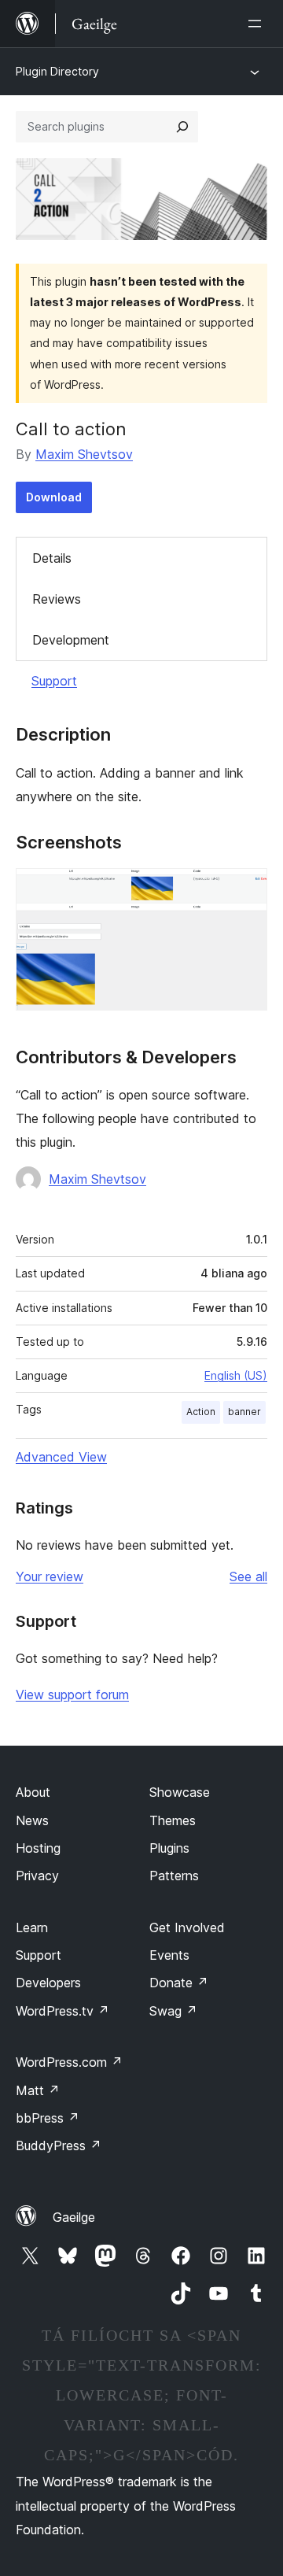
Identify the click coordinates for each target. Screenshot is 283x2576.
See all (248, 1576)
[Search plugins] (182, 127)
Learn (32, 1927)
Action (201, 1412)
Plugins (169, 1848)
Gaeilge (74, 2217)
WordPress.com (69, 2062)
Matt (38, 2090)
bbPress (48, 2118)
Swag (173, 2011)
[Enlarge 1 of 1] (246, 889)
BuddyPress (59, 2145)
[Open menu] (258, 24)
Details (52, 558)
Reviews (57, 599)
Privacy (37, 1876)
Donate (179, 1983)
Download (54, 497)
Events (169, 1955)
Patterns (174, 1876)
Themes (173, 1820)
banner (244, 1412)
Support (54, 681)
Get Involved (187, 1927)
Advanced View (61, 1457)
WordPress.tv (62, 2011)
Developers (48, 1983)
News (32, 1820)
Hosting (38, 1848)
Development (71, 640)
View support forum (72, 1695)
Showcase (180, 1792)
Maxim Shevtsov (84, 454)
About (33, 1792)
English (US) (236, 1375)
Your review (50, 1576)
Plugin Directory (57, 71)
